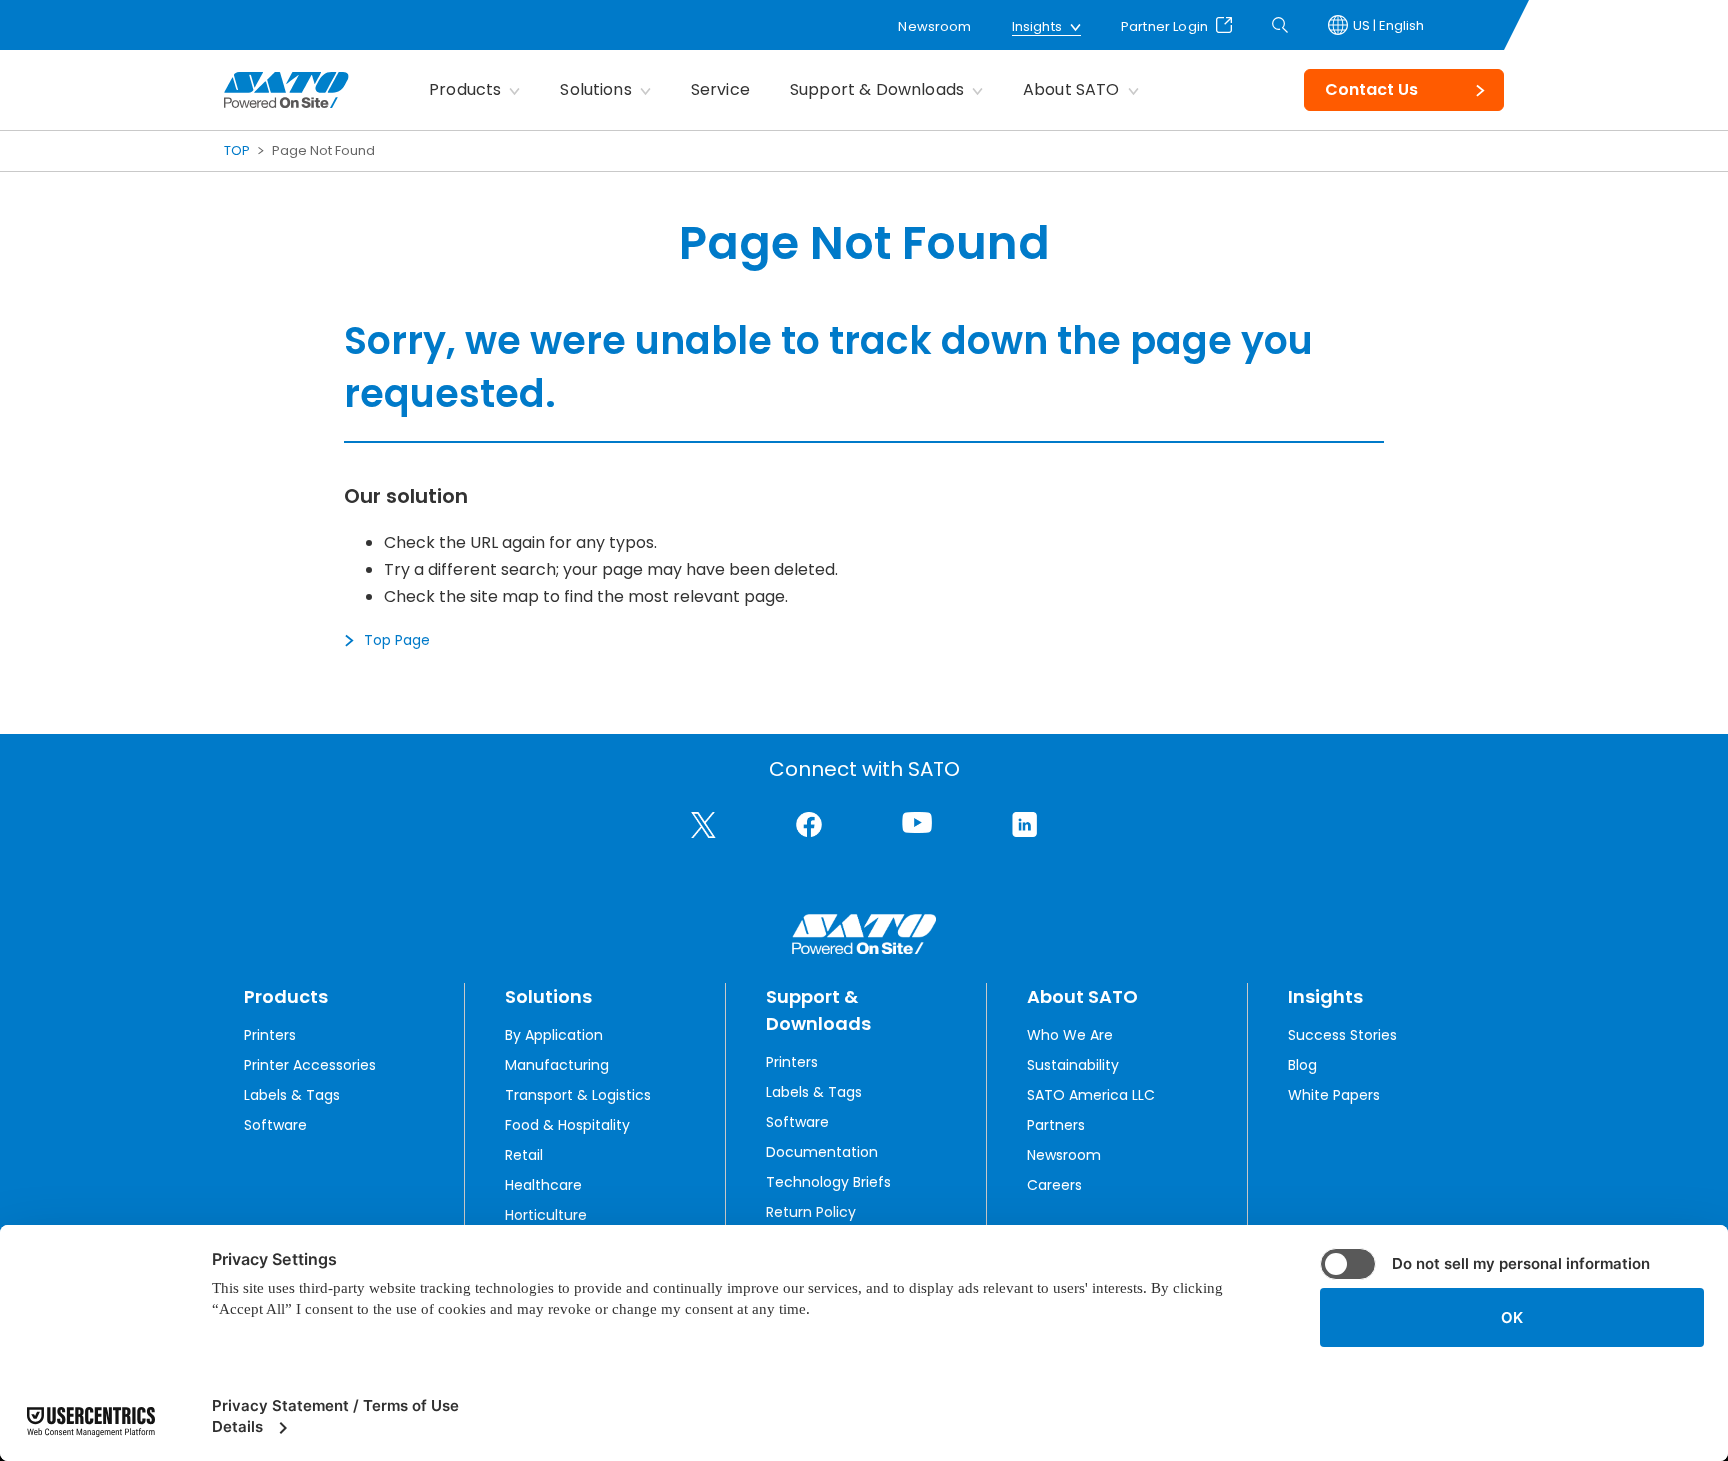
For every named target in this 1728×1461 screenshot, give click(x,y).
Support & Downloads (877, 89)
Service (720, 89)
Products (465, 89)
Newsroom (934, 26)
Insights (1037, 26)
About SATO (1071, 89)
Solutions (595, 89)
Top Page (397, 640)
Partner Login (1164, 25)
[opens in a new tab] (704, 825)
